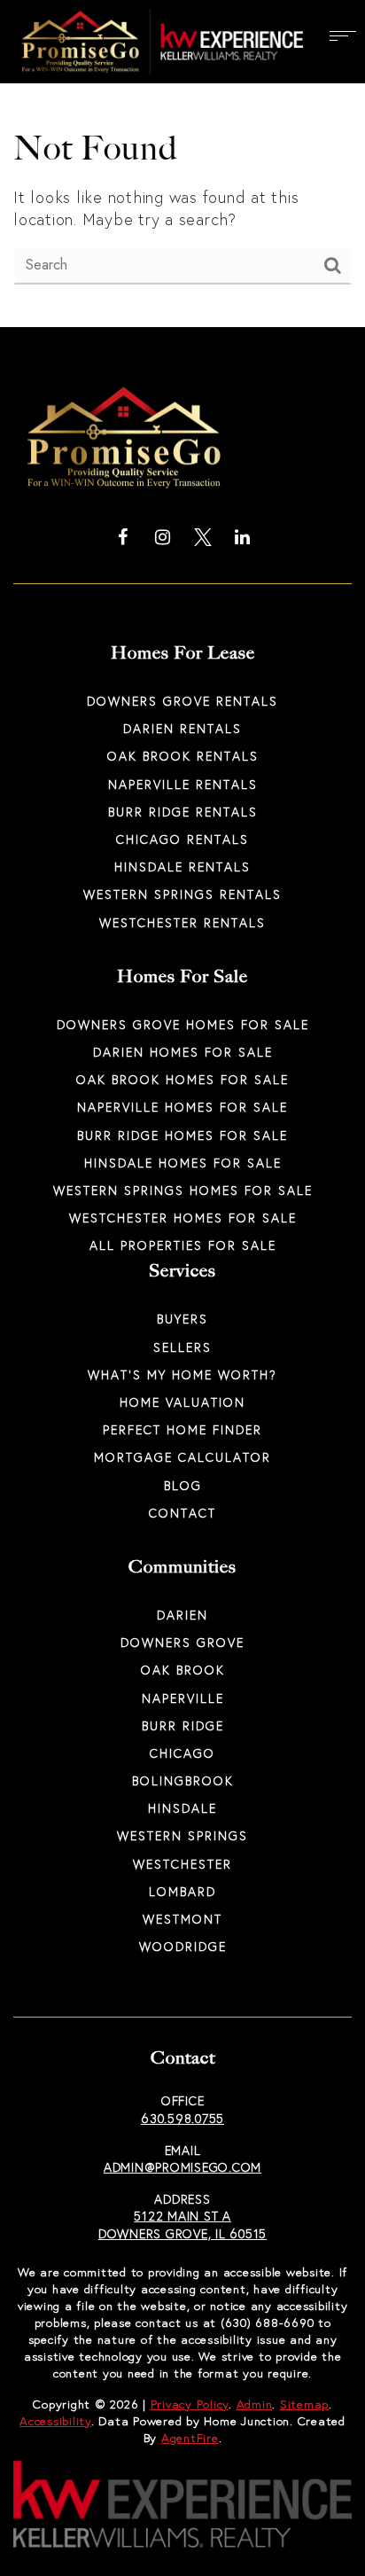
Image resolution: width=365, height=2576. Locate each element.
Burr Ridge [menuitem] (183, 1725)
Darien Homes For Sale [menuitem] (183, 1052)
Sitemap (304, 2404)
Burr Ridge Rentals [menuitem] (183, 812)
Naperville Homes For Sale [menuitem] (182, 1107)
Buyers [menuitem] (182, 1319)
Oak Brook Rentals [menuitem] (183, 756)
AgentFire (190, 2438)
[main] (182, 164)
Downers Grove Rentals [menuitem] (182, 701)
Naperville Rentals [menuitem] (183, 784)
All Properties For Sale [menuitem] (183, 1245)
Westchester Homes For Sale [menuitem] (183, 1218)
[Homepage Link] (158, 40)
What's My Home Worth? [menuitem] (182, 1374)
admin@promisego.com (182, 2167)
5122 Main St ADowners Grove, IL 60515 (182, 2225)
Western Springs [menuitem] (182, 1835)
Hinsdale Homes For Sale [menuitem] (183, 1163)
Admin (255, 2404)
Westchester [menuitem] (182, 1864)
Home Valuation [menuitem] (182, 1402)
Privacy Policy (190, 2404)
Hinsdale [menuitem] (182, 1808)
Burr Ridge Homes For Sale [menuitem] (182, 1135)
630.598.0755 (182, 2118)
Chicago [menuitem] (182, 1753)
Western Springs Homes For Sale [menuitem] (183, 1190)
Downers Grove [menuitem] (182, 1642)
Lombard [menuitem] (182, 1891)
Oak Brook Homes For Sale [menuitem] (182, 1079)
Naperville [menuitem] (183, 1698)
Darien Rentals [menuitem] (182, 728)
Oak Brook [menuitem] (183, 1670)
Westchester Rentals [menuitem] (182, 922)
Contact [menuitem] (182, 1513)
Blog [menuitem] (183, 1485)
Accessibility (55, 2421)
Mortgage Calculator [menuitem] (182, 1457)
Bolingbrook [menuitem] (183, 1780)
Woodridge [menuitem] (183, 1946)
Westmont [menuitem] (182, 1919)
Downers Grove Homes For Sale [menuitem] (183, 1024)
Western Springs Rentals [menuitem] (182, 894)
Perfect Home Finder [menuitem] (182, 1429)
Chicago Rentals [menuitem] (182, 839)
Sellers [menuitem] (182, 1347)
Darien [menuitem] (182, 1615)
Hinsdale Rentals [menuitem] (182, 866)
